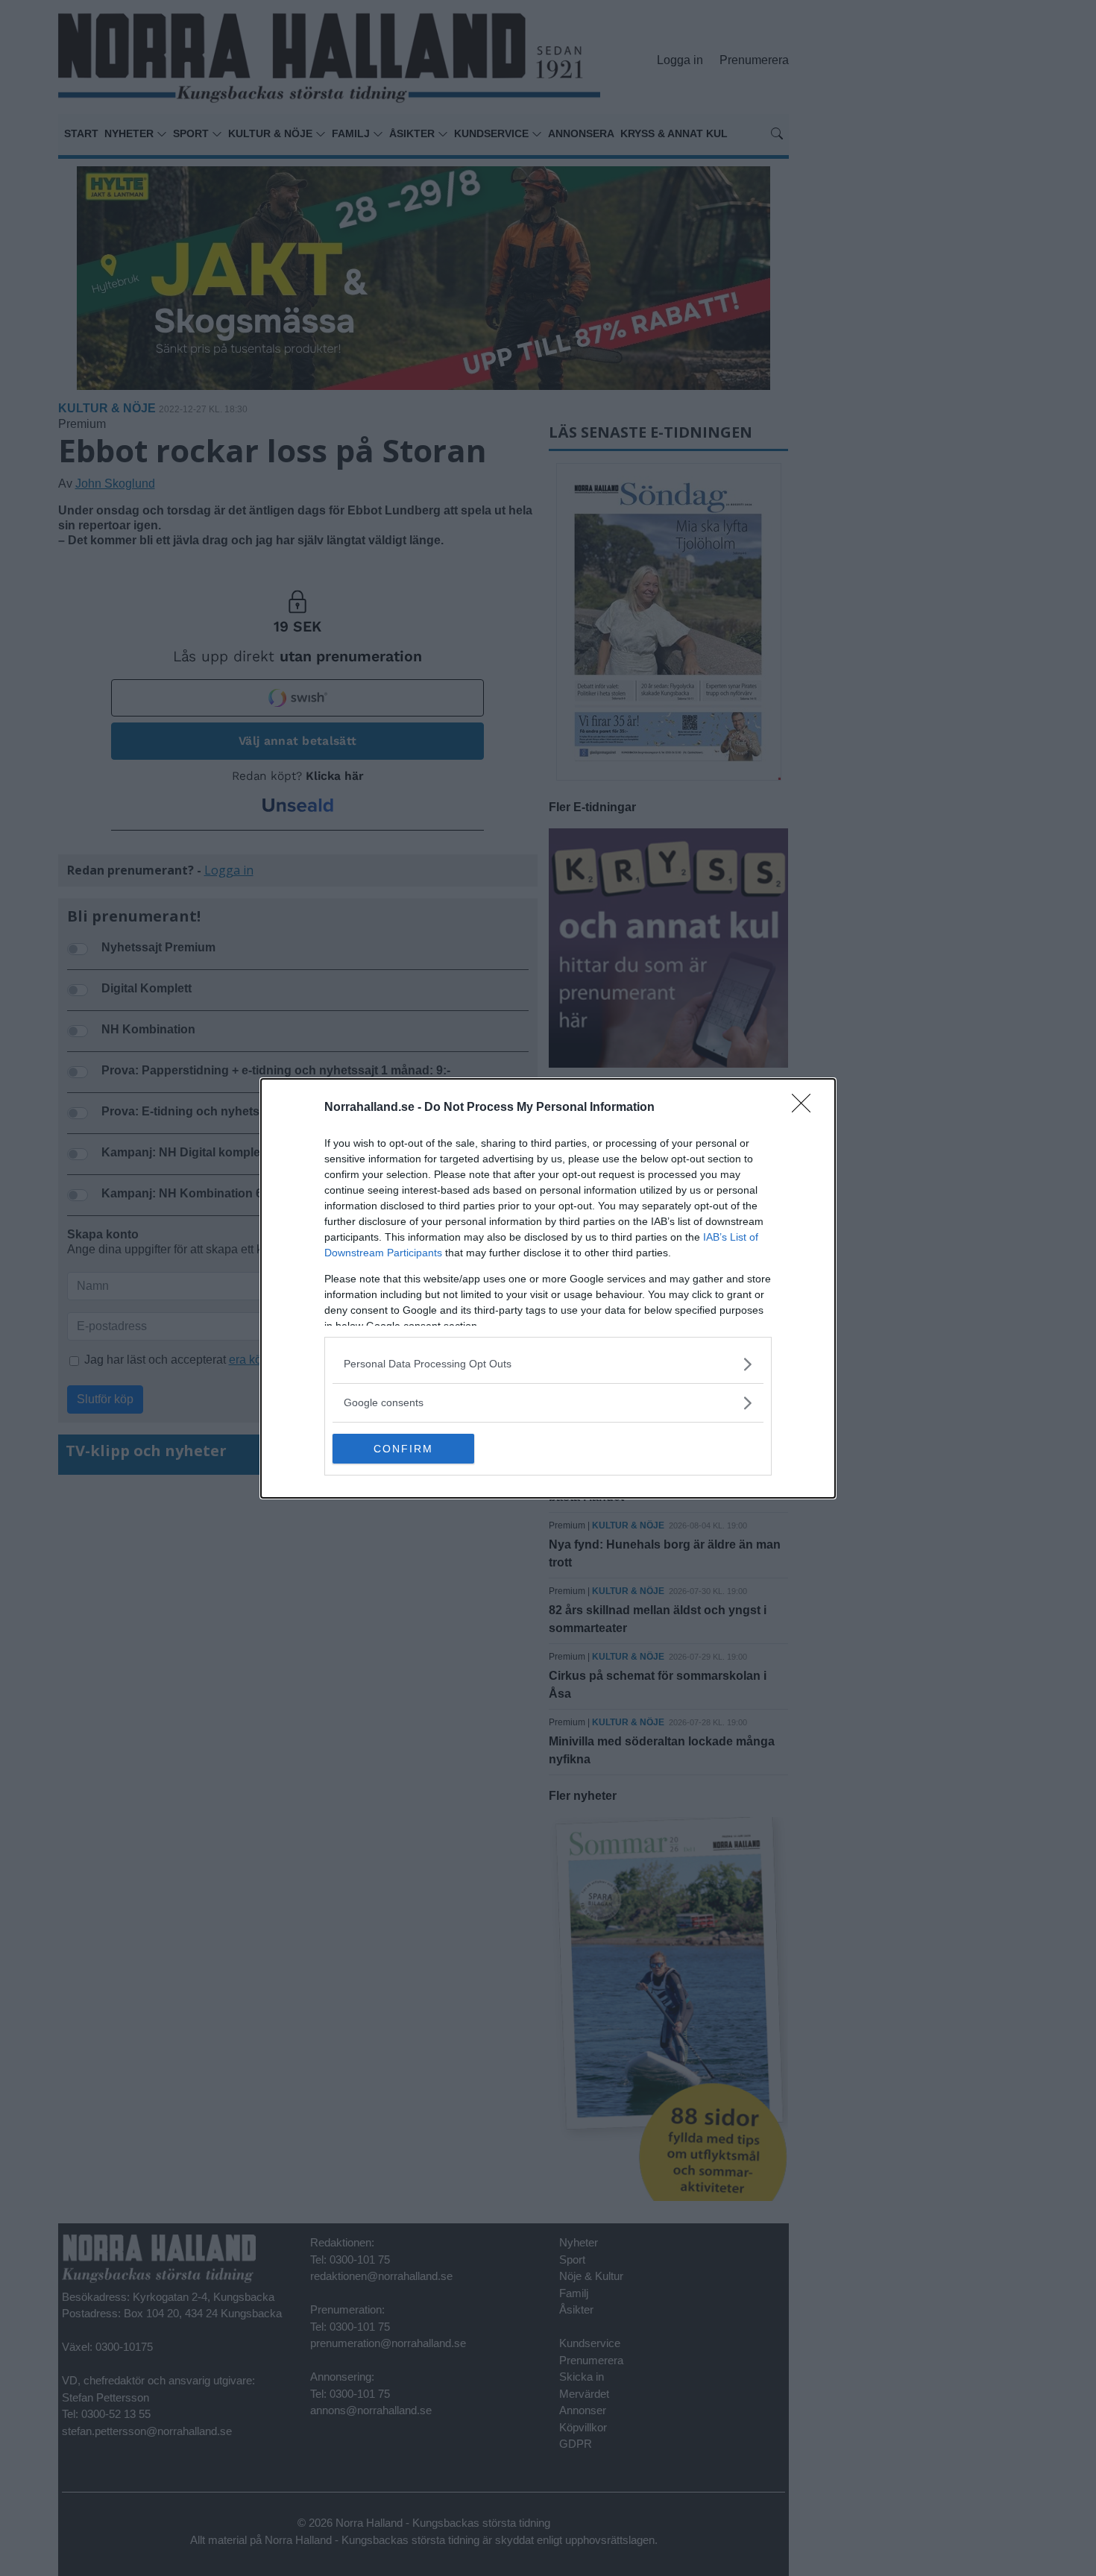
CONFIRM (403, 1449)
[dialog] (548, 1288)
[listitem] (548, 1364)
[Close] (806, 1108)
